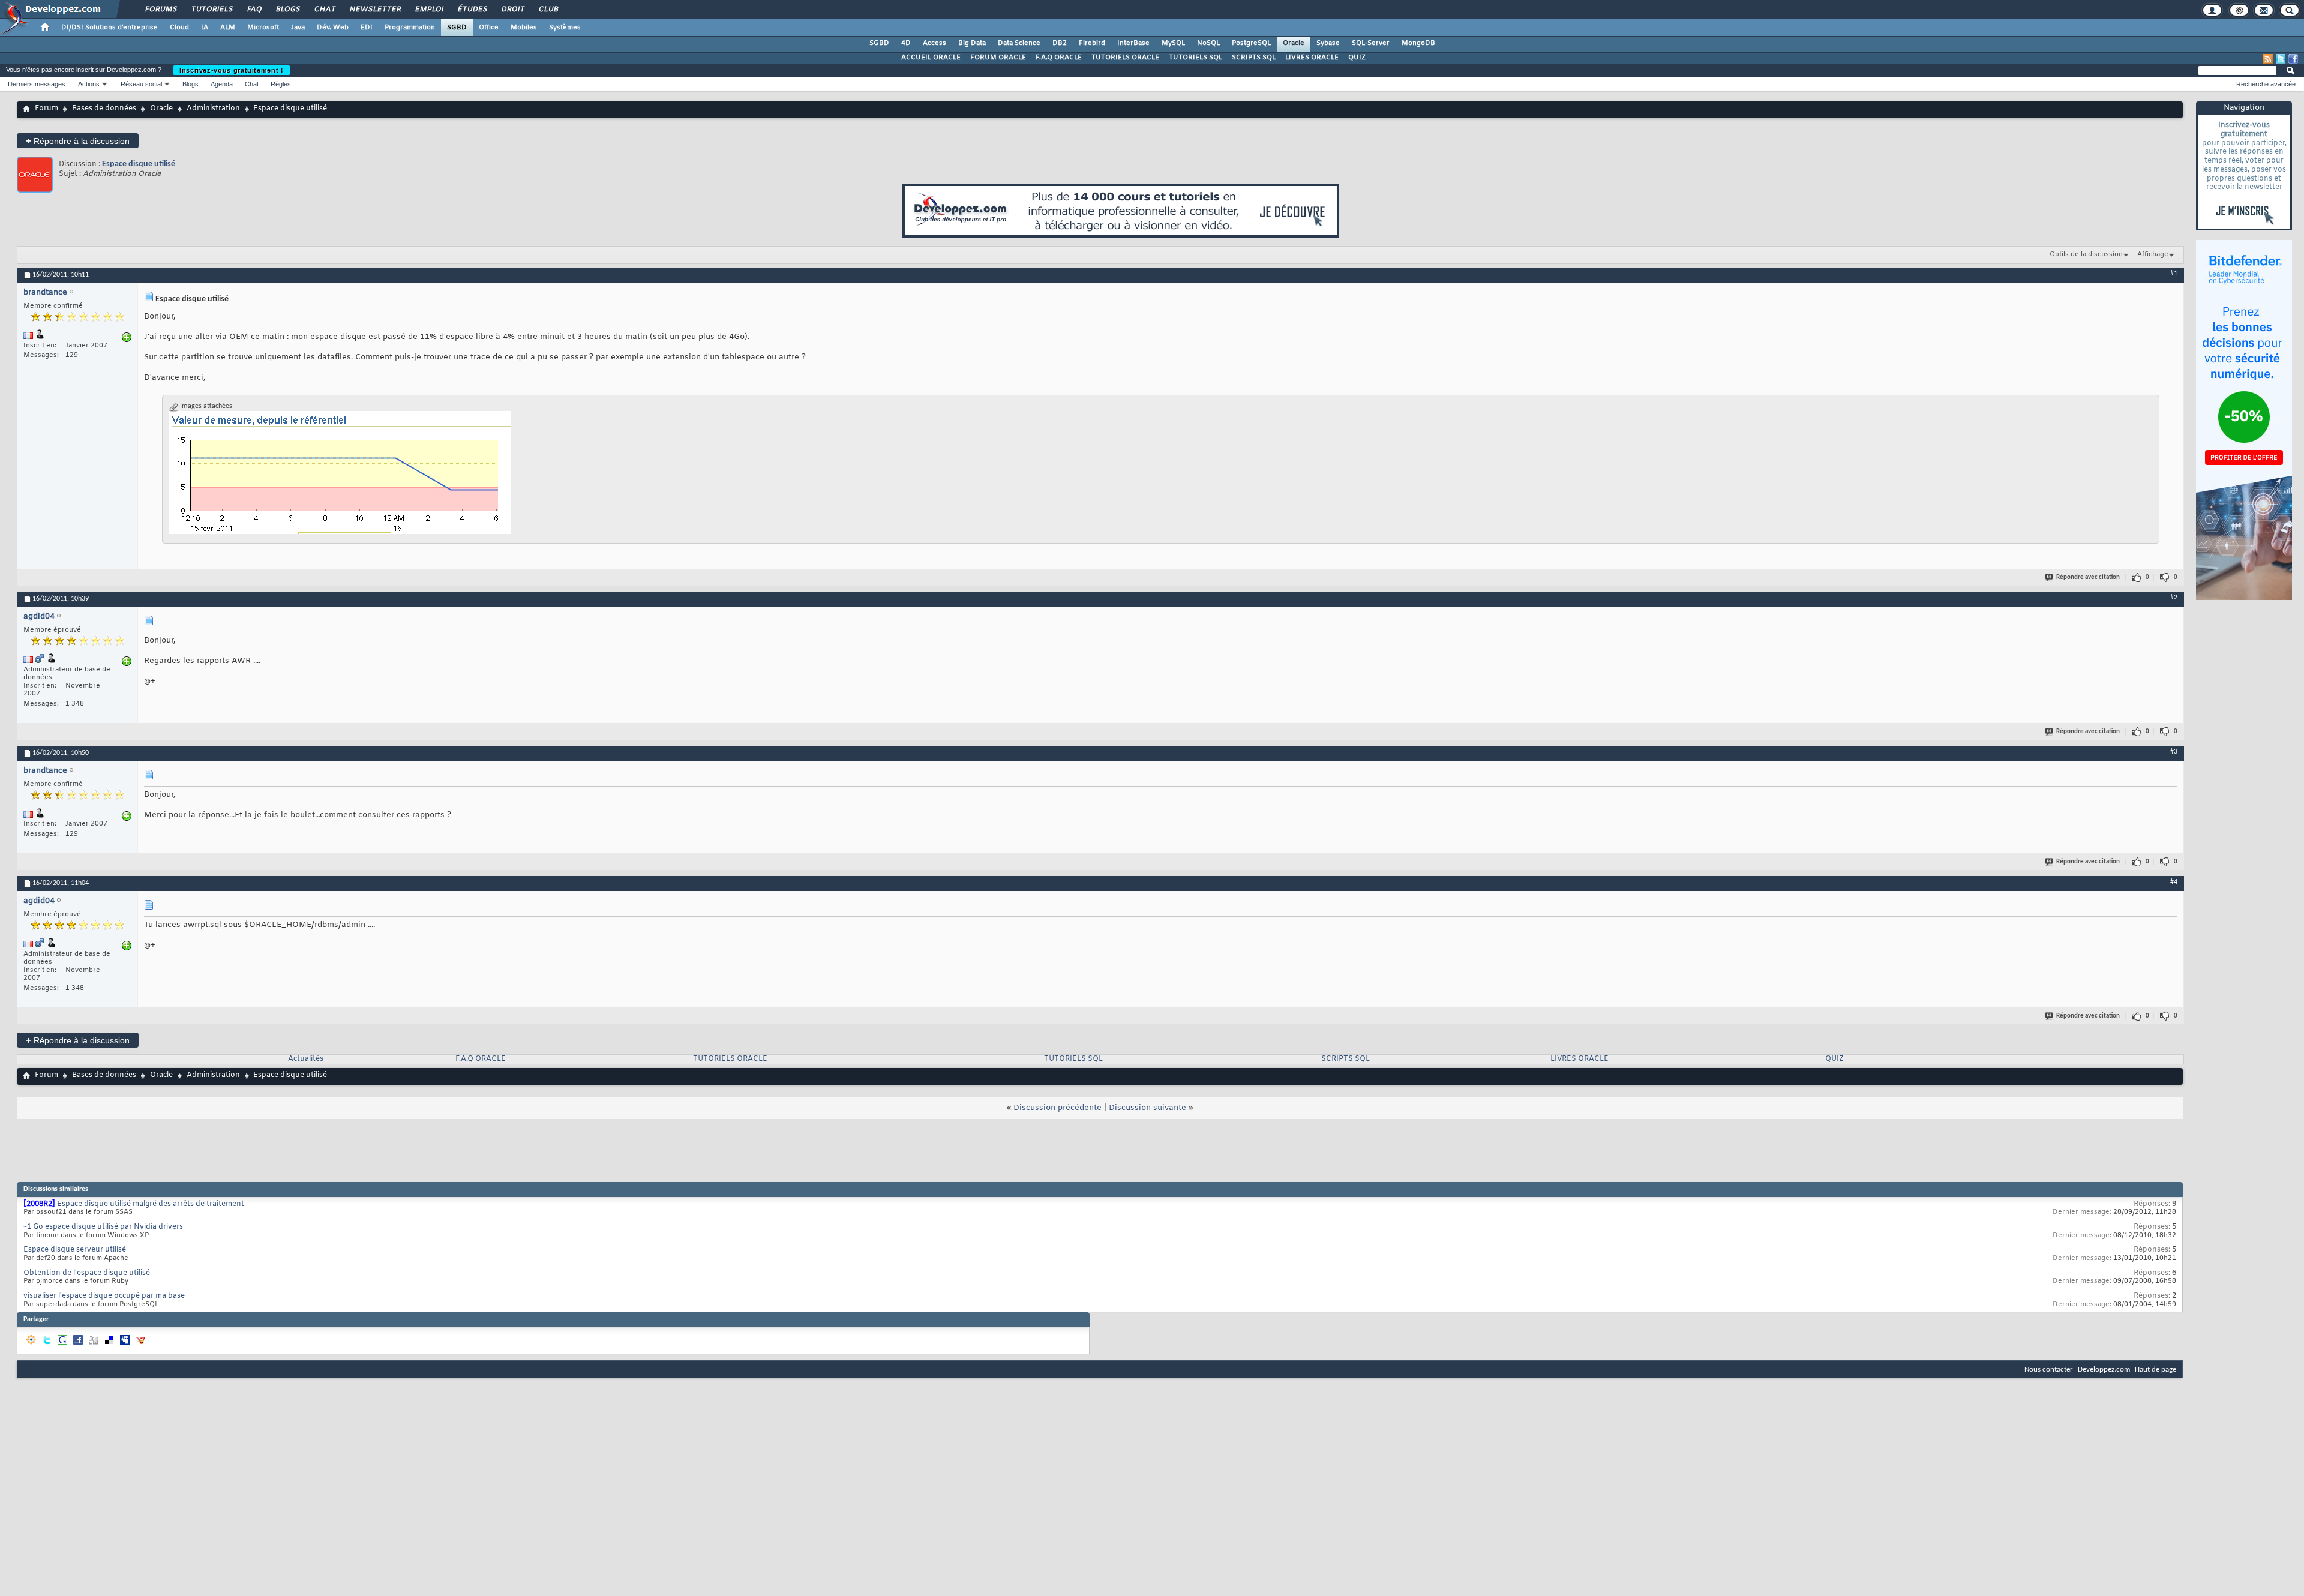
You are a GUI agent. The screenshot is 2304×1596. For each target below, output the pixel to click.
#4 (2174, 882)
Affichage (2153, 254)
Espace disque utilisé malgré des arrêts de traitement (151, 1204)
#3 (2174, 752)
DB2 (1060, 43)
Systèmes (565, 28)
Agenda (222, 84)
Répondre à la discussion (78, 141)
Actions (89, 84)
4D (906, 43)
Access (934, 43)
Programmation (410, 28)
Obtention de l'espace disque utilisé (87, 1273)
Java (298, 28)
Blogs (287, 10)
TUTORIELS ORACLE (1125, 58)
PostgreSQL (1251, 43)
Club (548, 10)
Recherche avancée (2266, 84)
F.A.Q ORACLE (1059, 58)
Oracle (1294, 43)
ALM (228, 28)
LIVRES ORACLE (1312, 58)
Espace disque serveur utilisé (75, 1250)
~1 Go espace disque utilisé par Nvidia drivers (103, 1227)
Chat (324, 10)
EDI (367, 28)
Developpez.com (2104, 1369)
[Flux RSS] (2268, 59)
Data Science (1019, 43)
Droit (512, 10)
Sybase (1328, 43)
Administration (213, 109)
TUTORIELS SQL (1195, 58)
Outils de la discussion (2086, 254)
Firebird (1092, 43)
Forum (46, 109)
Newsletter (375, 10)
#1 (2174, 274)
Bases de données (104, 109)
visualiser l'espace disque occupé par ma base (104, 1296)
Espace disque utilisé (139, 164)
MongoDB (1418, 43)
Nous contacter (2049, 1369)
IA (205, 28)
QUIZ (1357, 58)
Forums (160, 10)
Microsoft (263, 28)
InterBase (1133, 43)
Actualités (306, 1059)
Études (472, 10)
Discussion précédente (1057, 1108)
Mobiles (524, 28)
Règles (281, 84)
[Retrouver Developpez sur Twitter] (2281, 59)
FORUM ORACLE (998, 58)
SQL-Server (1371, 43)
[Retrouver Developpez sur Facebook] (2293, 59)
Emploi (429, 10)
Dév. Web (333, 28)
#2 (2174, 598)
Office (489, 28)
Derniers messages (37, 84)
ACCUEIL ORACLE (931, 58)
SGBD (457, 28)
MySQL (1173, 43)
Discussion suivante (1147, 1108)
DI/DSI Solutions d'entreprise (109, 28)
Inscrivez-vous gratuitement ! (232, 70)
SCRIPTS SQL (1254, 58)
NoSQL (1208, 43)
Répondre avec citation (2088, 577)
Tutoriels (211, 10)
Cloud (179, 28)
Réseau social (141, 84)
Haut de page (2155, 1369)
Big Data (972, 43)
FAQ (254, 10)
